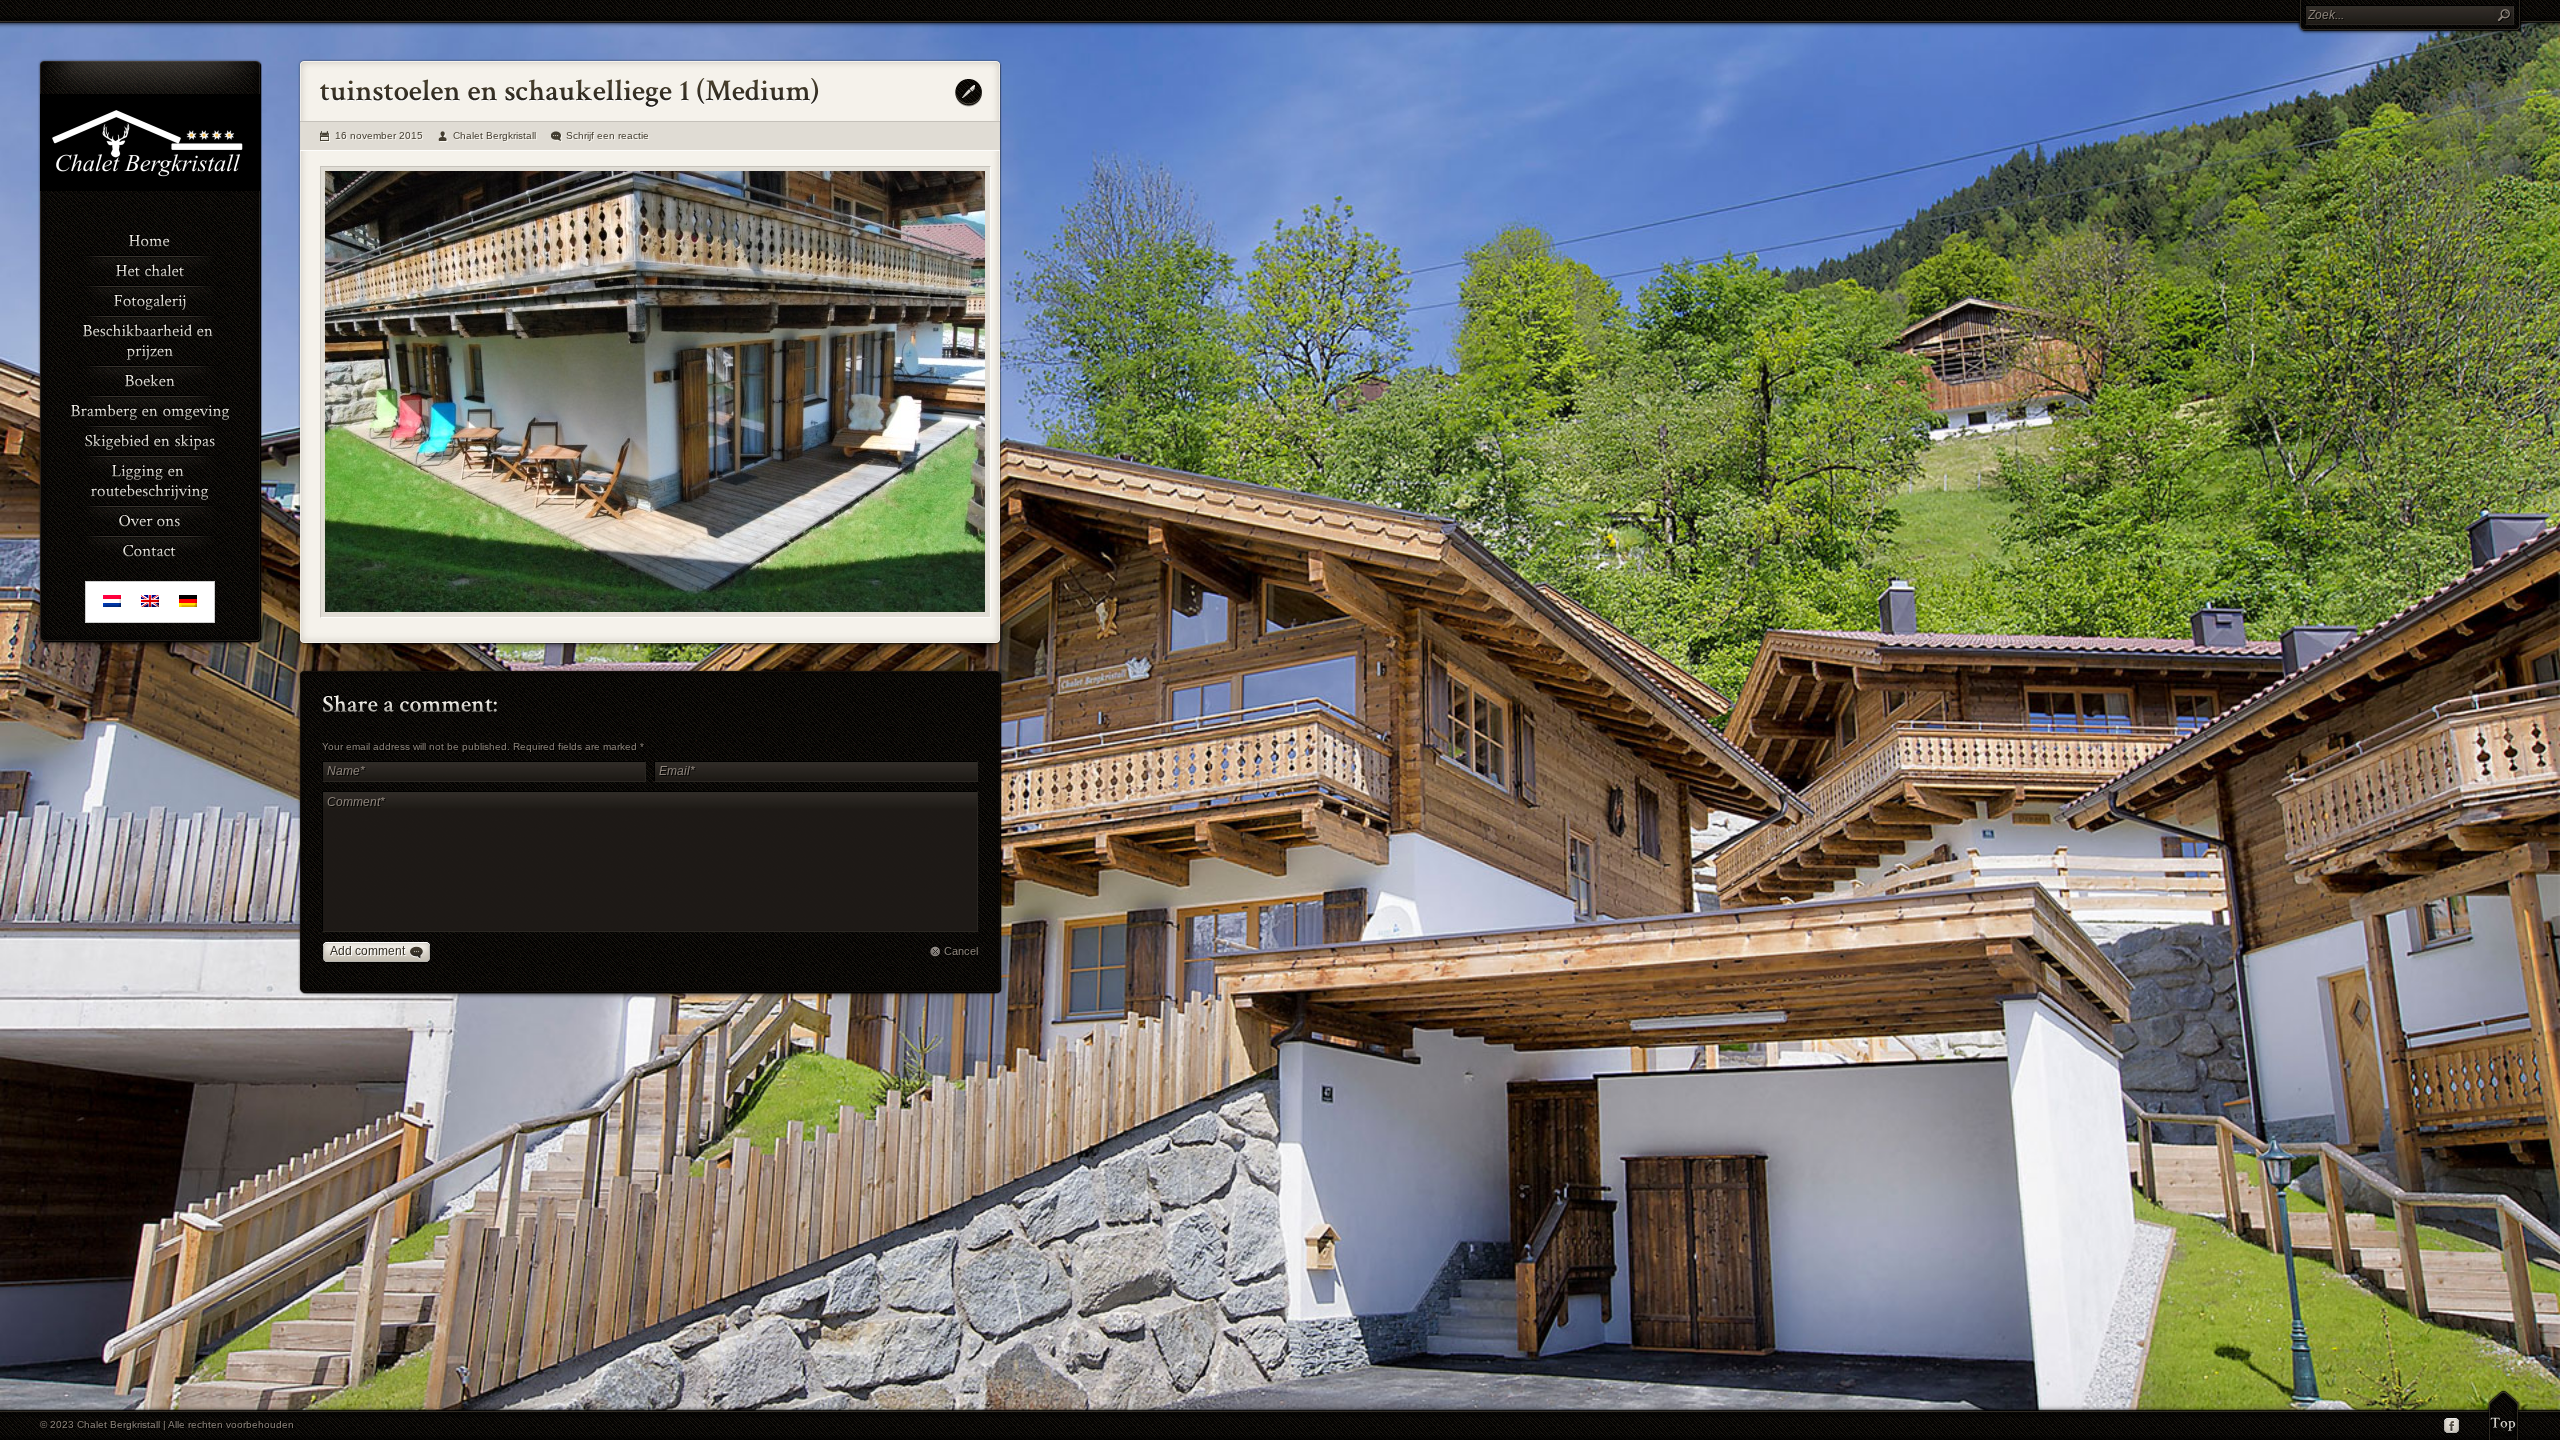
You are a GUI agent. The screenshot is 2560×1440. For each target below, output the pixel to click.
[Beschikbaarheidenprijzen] (150, 339)
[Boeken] (150, 379)
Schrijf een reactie (607, 135)
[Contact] (150, 549)
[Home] (150, 239)
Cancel (961, 951)
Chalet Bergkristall (494, 135)
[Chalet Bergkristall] (150, 187)
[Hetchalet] (150, 269)
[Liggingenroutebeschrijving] (150, 479)
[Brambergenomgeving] (150, 409)
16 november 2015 (379, 135)
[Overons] (150, 519)
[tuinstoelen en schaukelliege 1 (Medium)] (655, 392)
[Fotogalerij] (150, 299)
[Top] (2503, 1415)
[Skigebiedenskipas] (150, 439)
